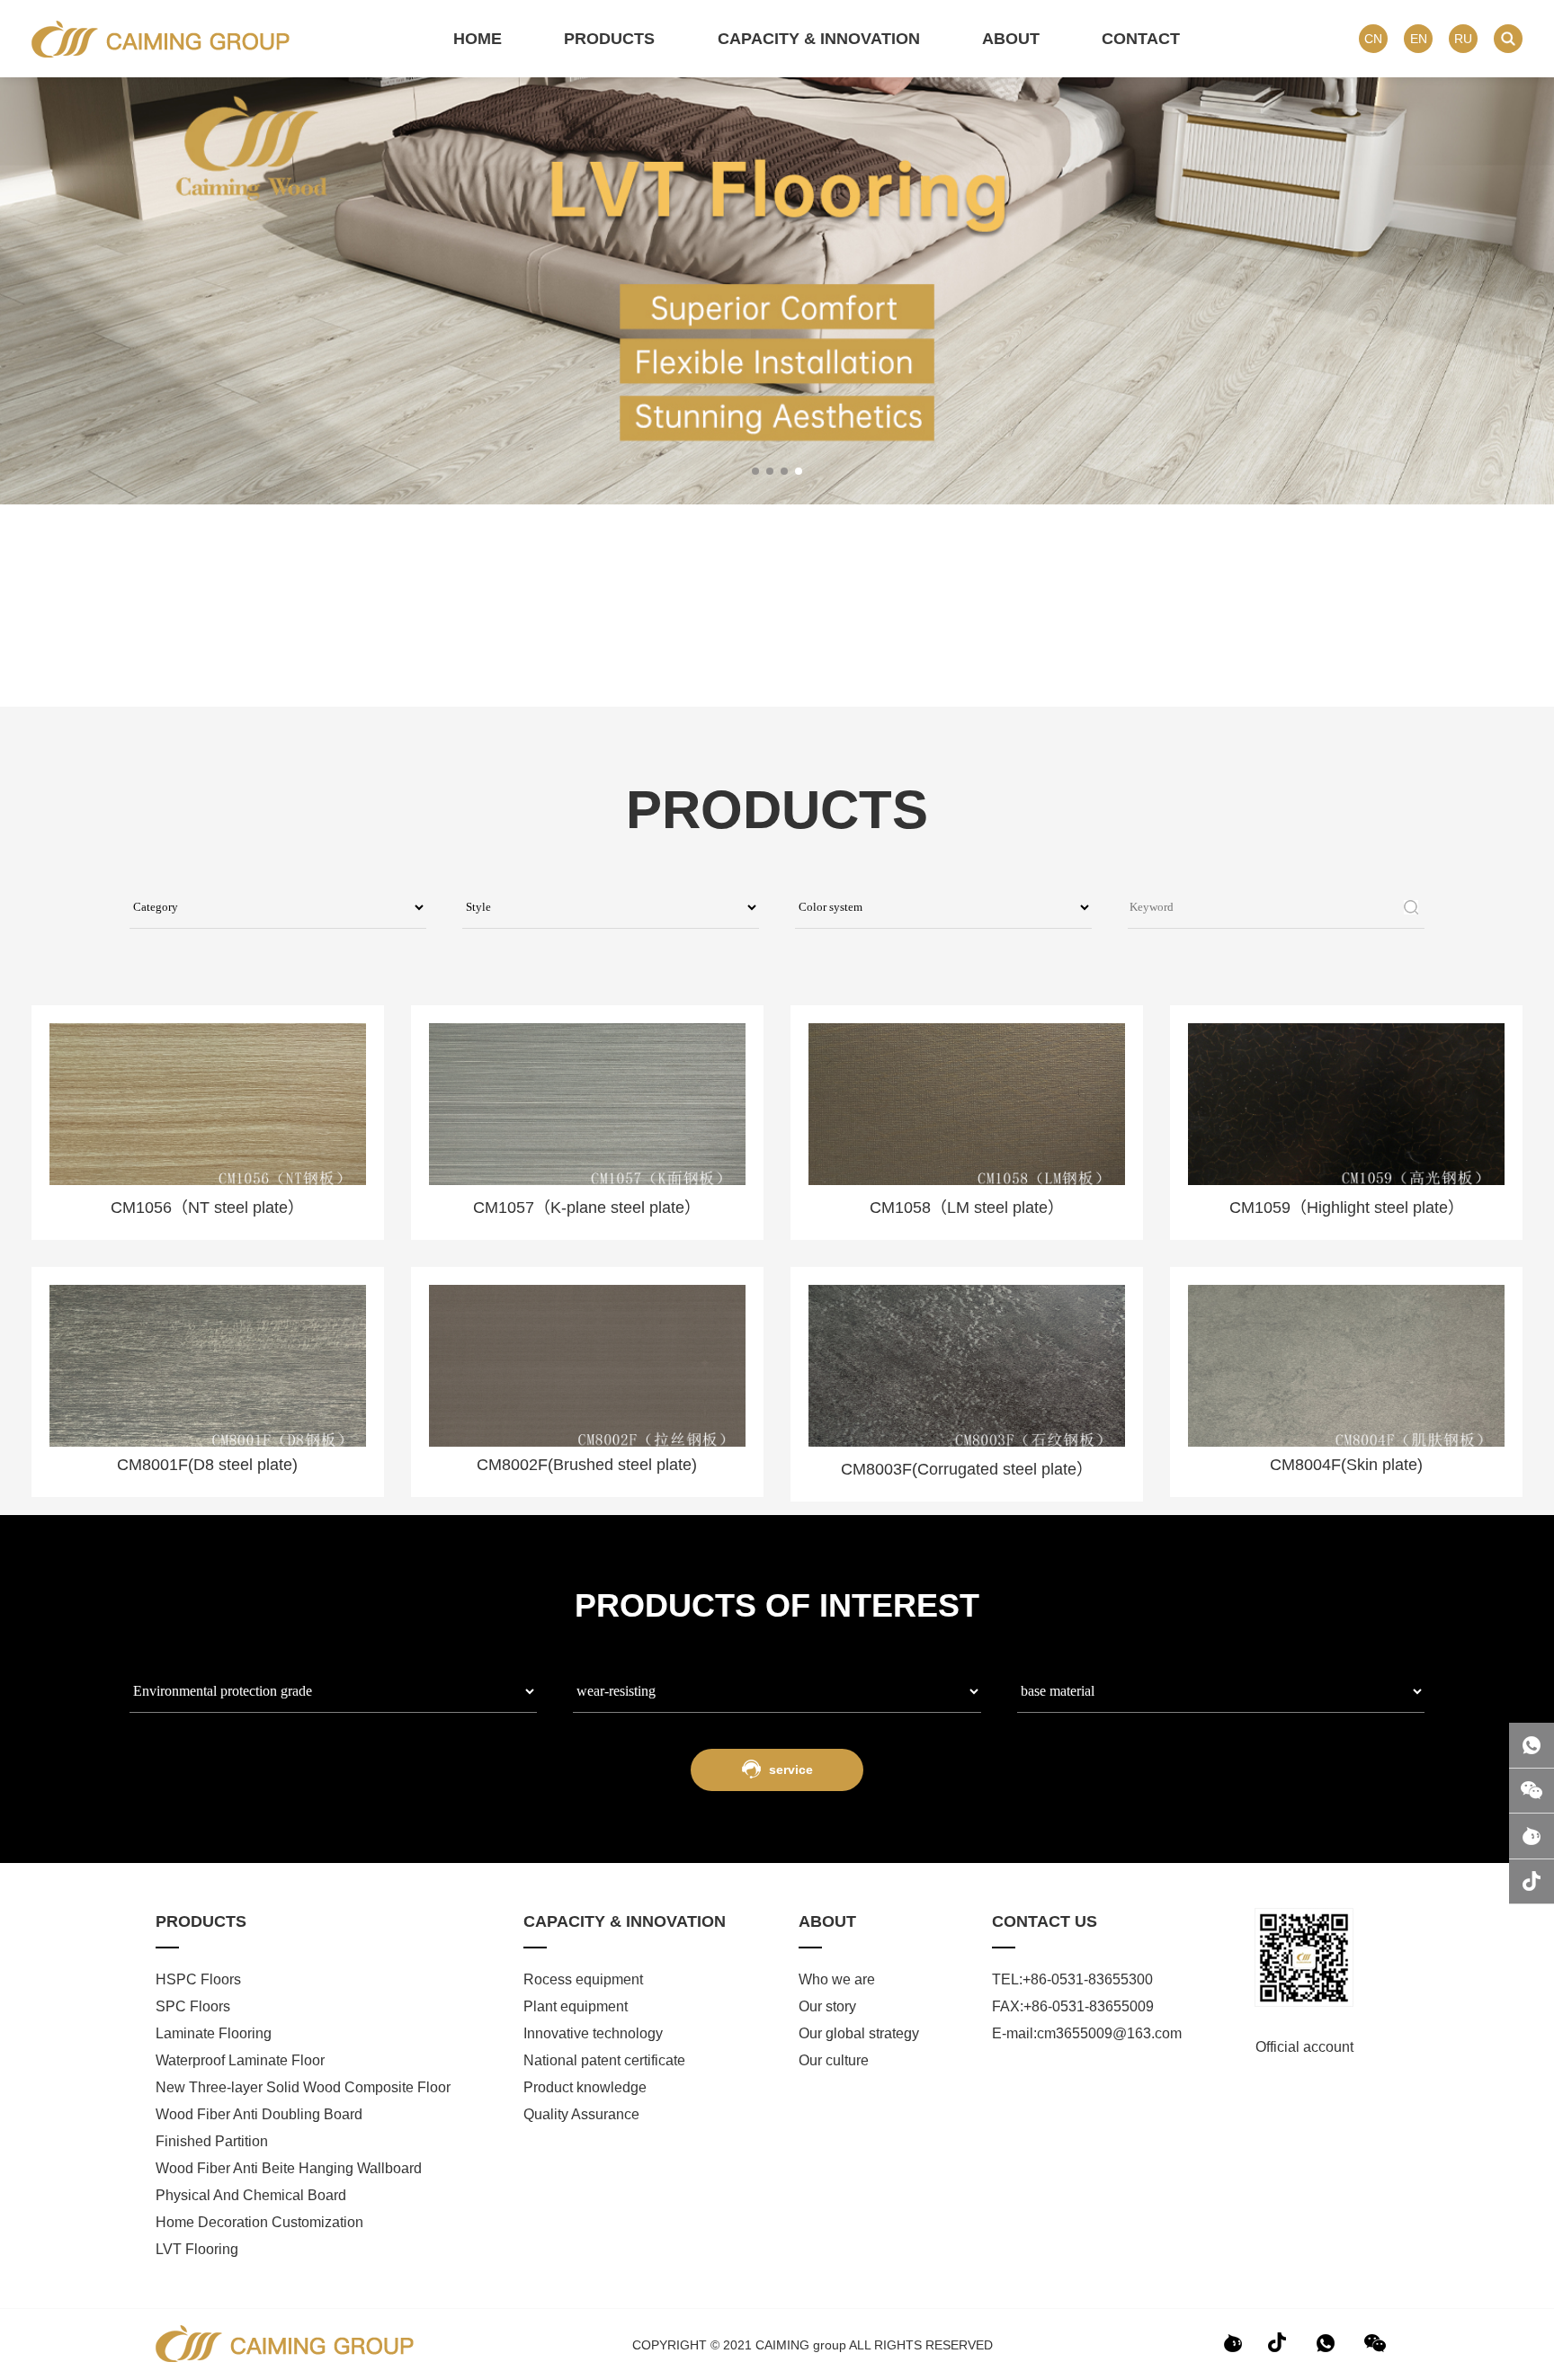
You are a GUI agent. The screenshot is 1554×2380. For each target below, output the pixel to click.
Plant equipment (577, 2006)
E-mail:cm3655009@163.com (1087, 2033)
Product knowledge (585, 2087)
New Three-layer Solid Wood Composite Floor (303, 2087)
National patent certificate (604, 2060)
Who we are (837, 1979)
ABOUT (1011, 39)
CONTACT (1141, 39)
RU (1463, 39)
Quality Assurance (581, 2114)
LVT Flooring (197, 2249)
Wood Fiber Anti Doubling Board (259, 2114)
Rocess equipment (585, 1979)
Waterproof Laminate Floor (240, 2060)
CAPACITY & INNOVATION (819, 39)
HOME (478, 39)
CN (1373, 39)
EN (1419, 39)
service (789, 1769)
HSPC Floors (198, 1979)
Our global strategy (859, 2033)
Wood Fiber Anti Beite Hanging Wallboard (289, 2168)
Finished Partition (212, 2141)
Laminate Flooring (214, 2033)
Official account (1304, 2047)
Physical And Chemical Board (251, 2195)
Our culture (834, 2060)
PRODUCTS (609, 39)
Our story (827, 2006)
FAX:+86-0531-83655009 (1073, 2006)
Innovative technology (595, 2033)
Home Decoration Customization (259, 2222)
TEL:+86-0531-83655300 (1072, 1979)
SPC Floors (193, 2006)
